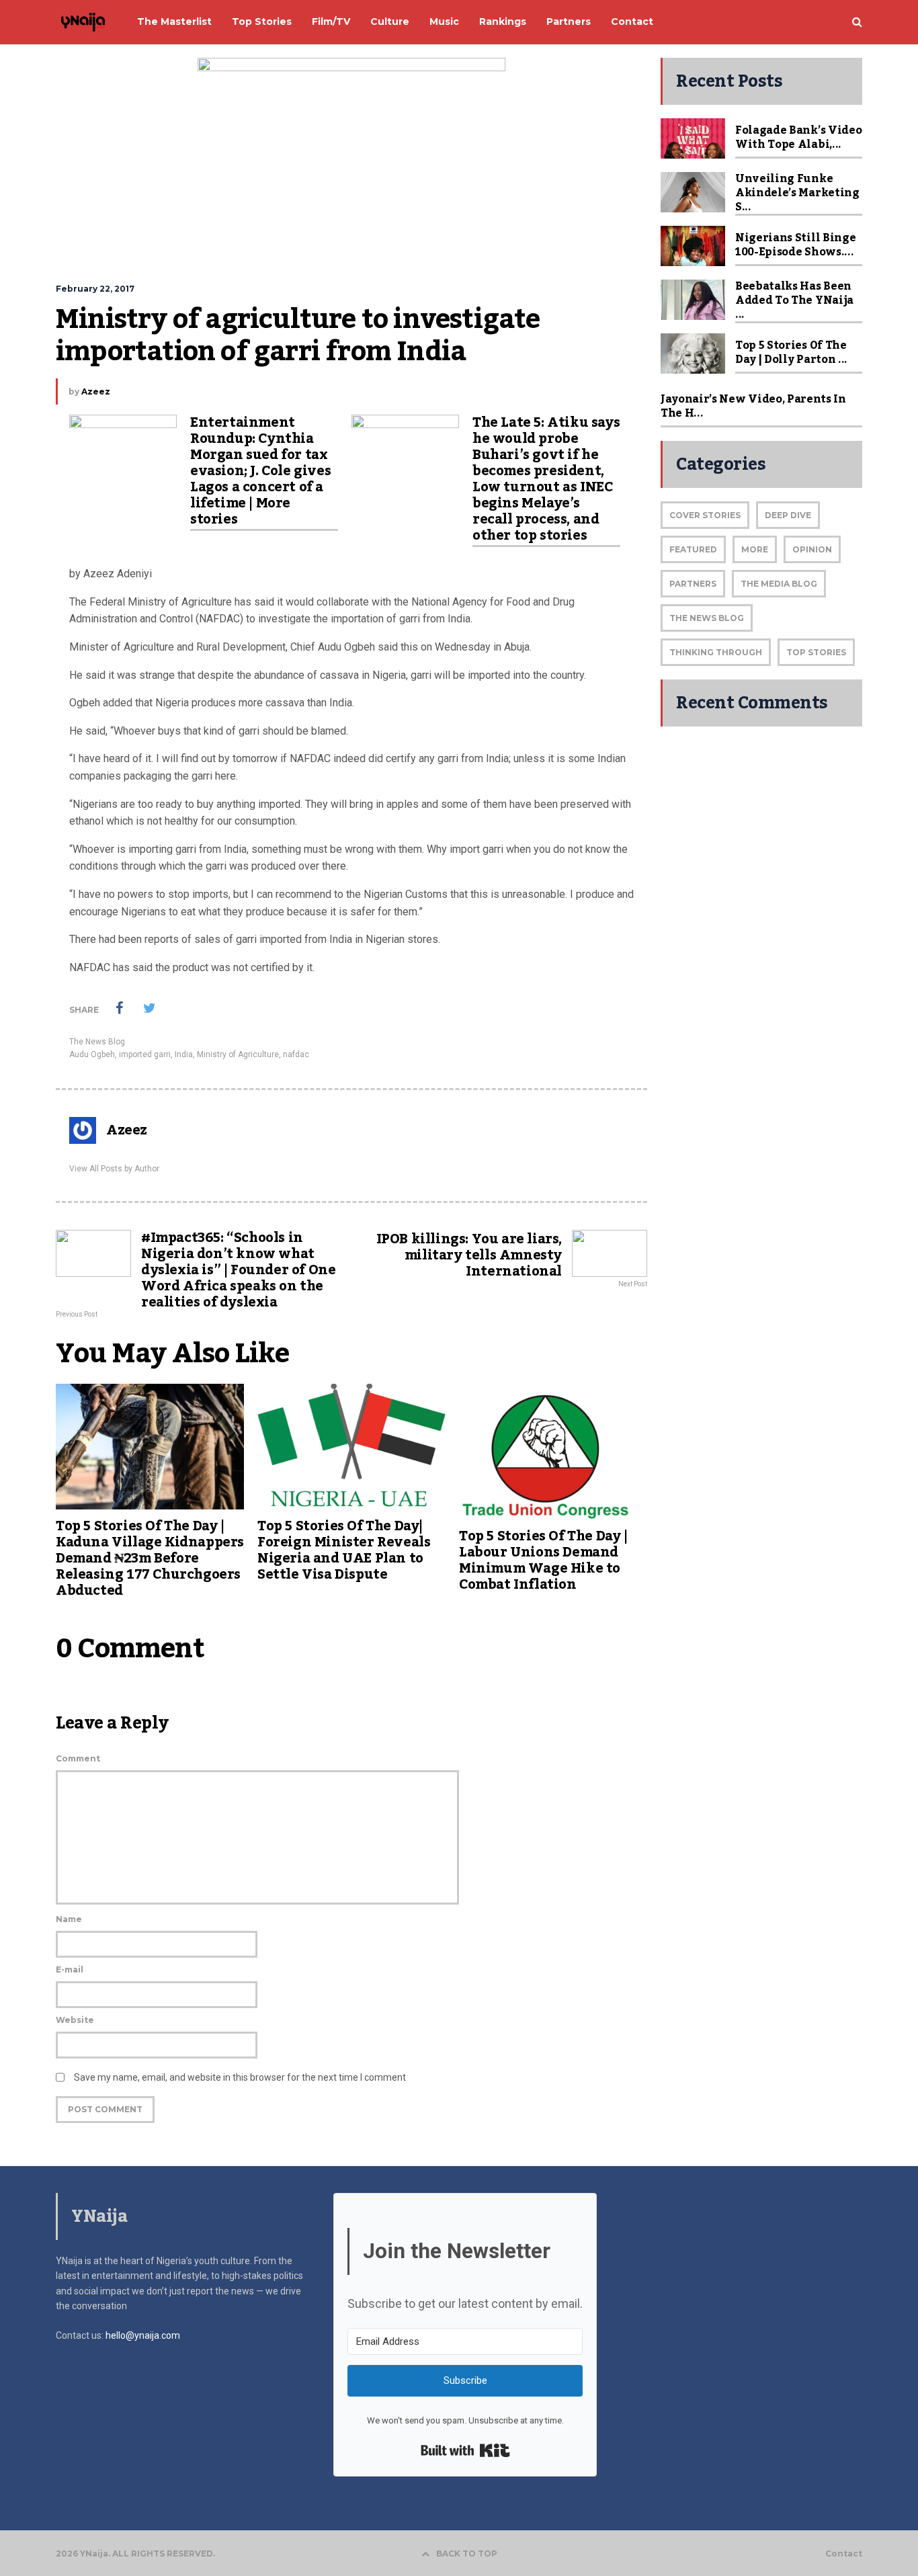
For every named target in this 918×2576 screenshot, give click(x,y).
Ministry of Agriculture (238, 1054)
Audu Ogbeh (92, 1054)
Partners (693, 584)
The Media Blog (779, 584)
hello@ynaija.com (143, 2335)
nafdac (296, 1054)
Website (75, 2020)
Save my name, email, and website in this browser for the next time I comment (240, 2077)
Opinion (812, 549)
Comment (78, 1758)
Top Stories (816, 652)
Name (69, 1919)
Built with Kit (465, 2450)
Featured (693, 549)
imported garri (145, 1054)
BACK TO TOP (467, 2553)
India (184, 1054)
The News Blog (97, 1042)
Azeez (96, 391)
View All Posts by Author (114, 1169)
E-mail (70, 1969)
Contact (844, 2554)
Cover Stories (705, 515)
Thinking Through (716, 652)
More (755, 549)
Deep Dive (788, 515)
